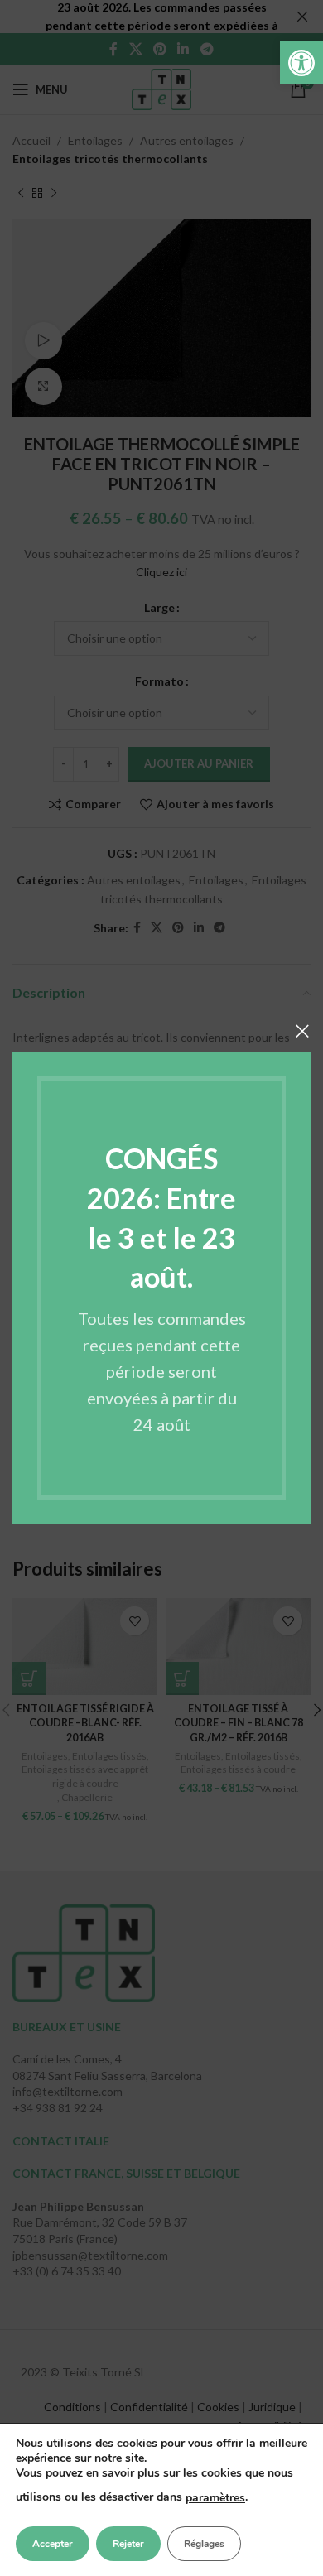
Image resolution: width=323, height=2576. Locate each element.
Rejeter (128, 2544)
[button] (301, 63)
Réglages (204, 2544)
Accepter (53, 2544)
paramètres (215, 2498)
